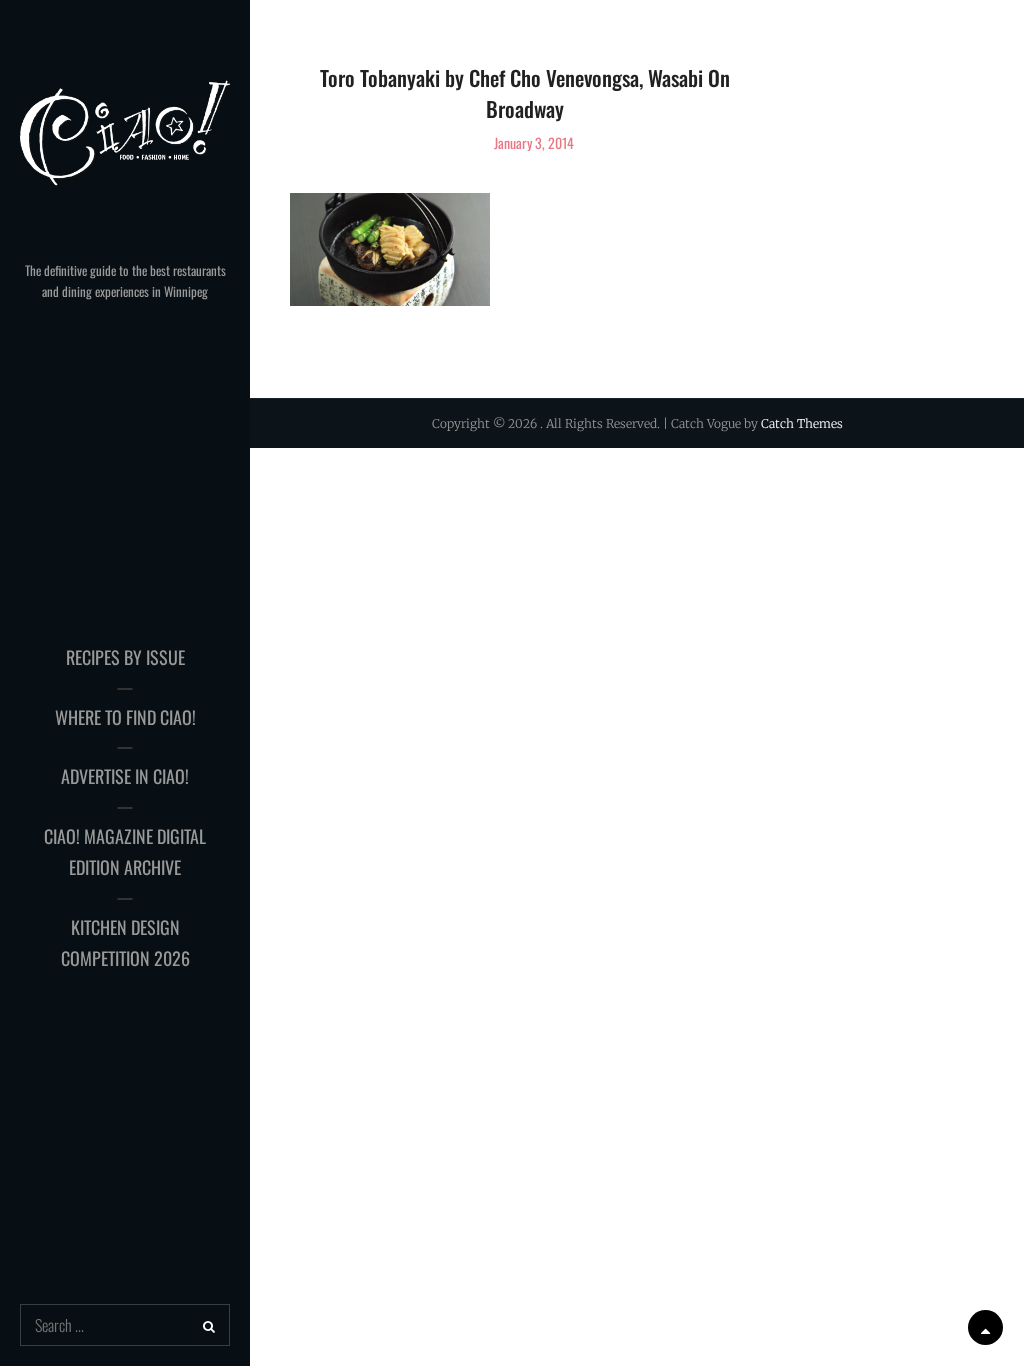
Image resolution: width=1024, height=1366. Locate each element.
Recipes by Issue (125, 657)
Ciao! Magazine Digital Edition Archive (125, 852)
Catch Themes (802, 423)
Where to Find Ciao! (125, 717)
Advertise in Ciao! (125, 776)
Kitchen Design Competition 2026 (125, 943)
